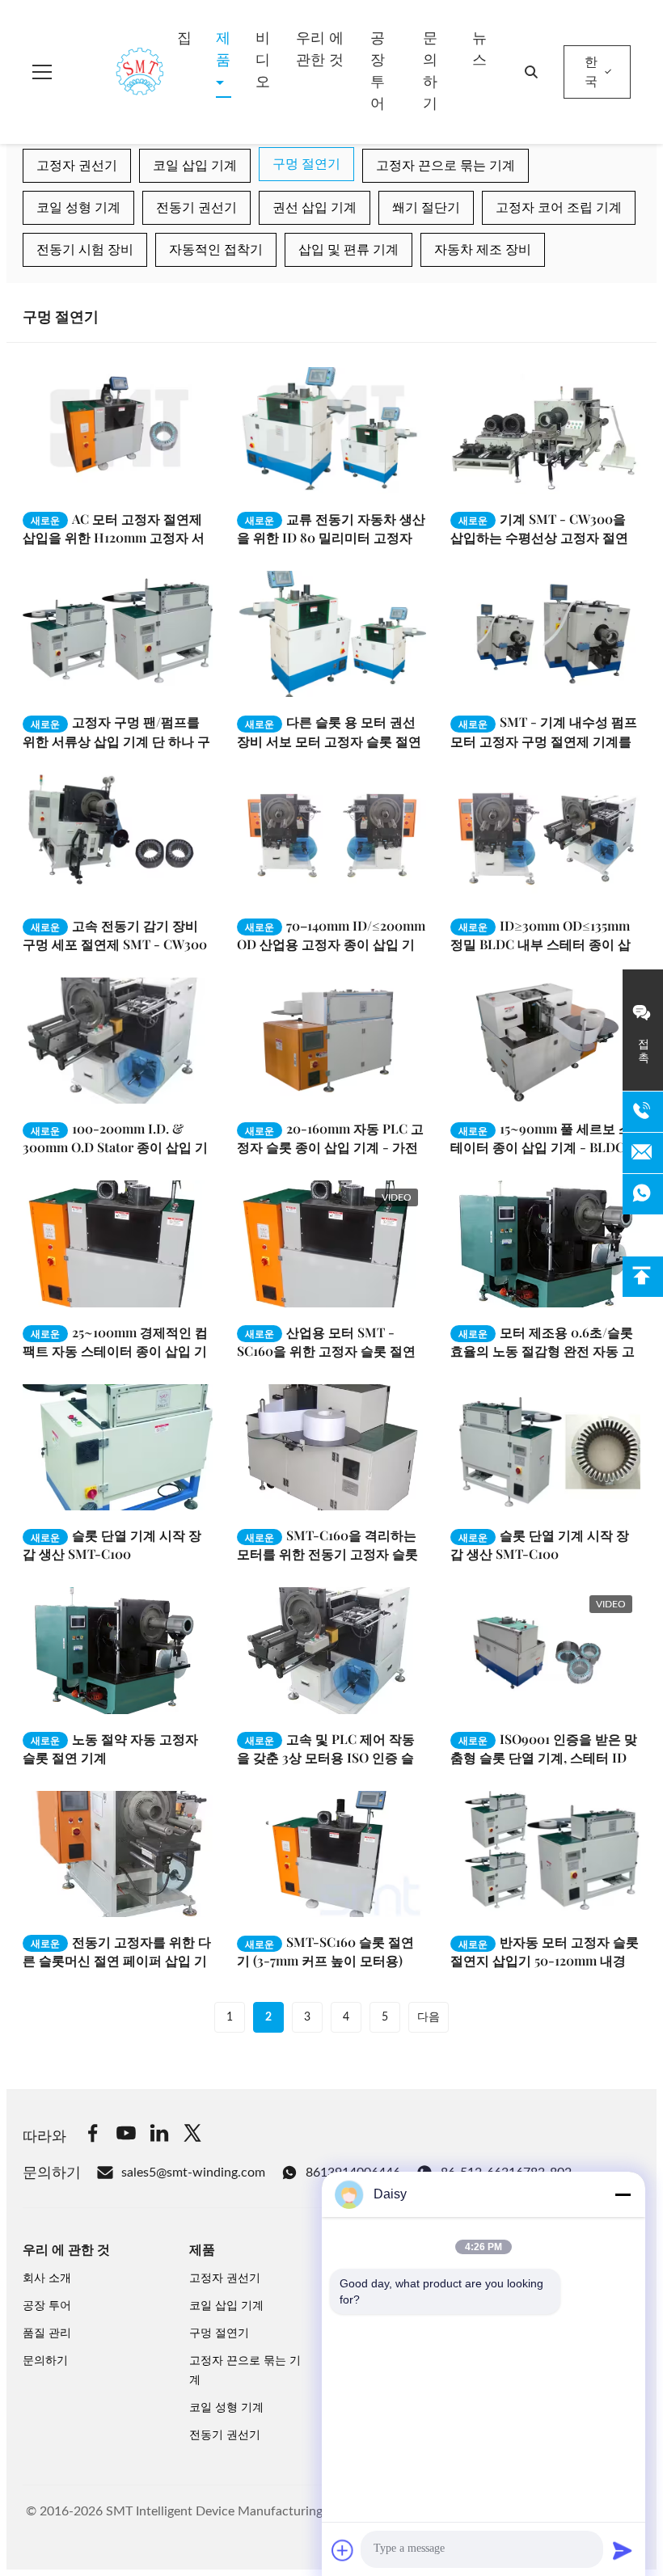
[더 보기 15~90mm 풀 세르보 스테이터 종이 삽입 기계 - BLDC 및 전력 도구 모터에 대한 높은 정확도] (545, 1041)
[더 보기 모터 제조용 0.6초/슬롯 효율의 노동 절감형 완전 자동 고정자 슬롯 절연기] (545, 1244)
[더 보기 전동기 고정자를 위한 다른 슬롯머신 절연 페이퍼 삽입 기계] (118, 1854)
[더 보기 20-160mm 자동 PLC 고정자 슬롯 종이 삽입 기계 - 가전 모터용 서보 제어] (332, 1041)
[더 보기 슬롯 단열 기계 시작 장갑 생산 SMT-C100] (118, 1447)
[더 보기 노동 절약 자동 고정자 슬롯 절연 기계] (118, 1650)
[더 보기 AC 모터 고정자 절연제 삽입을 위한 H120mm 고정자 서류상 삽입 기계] (118, 430)
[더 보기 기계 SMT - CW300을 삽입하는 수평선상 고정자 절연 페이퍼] (545, 430)
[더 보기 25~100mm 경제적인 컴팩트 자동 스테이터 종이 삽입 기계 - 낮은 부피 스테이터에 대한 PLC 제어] (118, 1244)
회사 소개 (47, 2278)
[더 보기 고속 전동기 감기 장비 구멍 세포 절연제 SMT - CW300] (118, 837)
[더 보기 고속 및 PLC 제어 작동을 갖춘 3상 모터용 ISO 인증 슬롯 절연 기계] (332, 1650)
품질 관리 (47, 2333)
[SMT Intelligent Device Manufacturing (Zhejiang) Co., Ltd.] (116, 72)
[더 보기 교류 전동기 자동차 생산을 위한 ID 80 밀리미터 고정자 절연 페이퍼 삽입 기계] (332, 430)
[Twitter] (192, 2136)
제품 (223, 50)
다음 (429, 2017)
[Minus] (623, 2194)
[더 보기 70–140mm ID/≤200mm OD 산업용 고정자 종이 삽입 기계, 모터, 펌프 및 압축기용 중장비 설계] (332, 837)
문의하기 (430, 72)
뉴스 (479, 50)
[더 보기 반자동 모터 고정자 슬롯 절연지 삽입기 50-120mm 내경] (545, 1854)
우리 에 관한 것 (320, 50)
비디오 (263, 61)
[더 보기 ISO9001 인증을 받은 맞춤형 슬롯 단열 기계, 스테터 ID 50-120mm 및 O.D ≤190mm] (545, 1650)
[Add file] (343, 2550)
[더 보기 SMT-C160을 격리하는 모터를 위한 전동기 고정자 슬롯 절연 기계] (332, 1447)
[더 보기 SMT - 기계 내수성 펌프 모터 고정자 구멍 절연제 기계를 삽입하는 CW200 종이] (545, 634)
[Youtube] (126, 2136)
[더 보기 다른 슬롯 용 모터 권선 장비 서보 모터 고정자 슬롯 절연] (332, 634)
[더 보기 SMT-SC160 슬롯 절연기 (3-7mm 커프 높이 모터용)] (332, 1854)
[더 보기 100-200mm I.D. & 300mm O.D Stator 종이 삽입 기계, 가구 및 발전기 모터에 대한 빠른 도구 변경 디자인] (118, 1041)
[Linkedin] (159, 2136)
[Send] (623, 2550)
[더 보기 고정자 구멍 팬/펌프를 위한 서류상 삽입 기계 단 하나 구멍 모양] (118, 634)
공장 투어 (378, 72)
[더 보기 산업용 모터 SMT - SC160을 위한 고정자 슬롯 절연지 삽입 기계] (332, 1244)
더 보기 (167, 481)
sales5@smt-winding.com (193, 2173)
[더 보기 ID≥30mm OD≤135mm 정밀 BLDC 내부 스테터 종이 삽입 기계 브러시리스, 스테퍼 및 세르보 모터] (545, 837)
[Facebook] (93, 2136)
